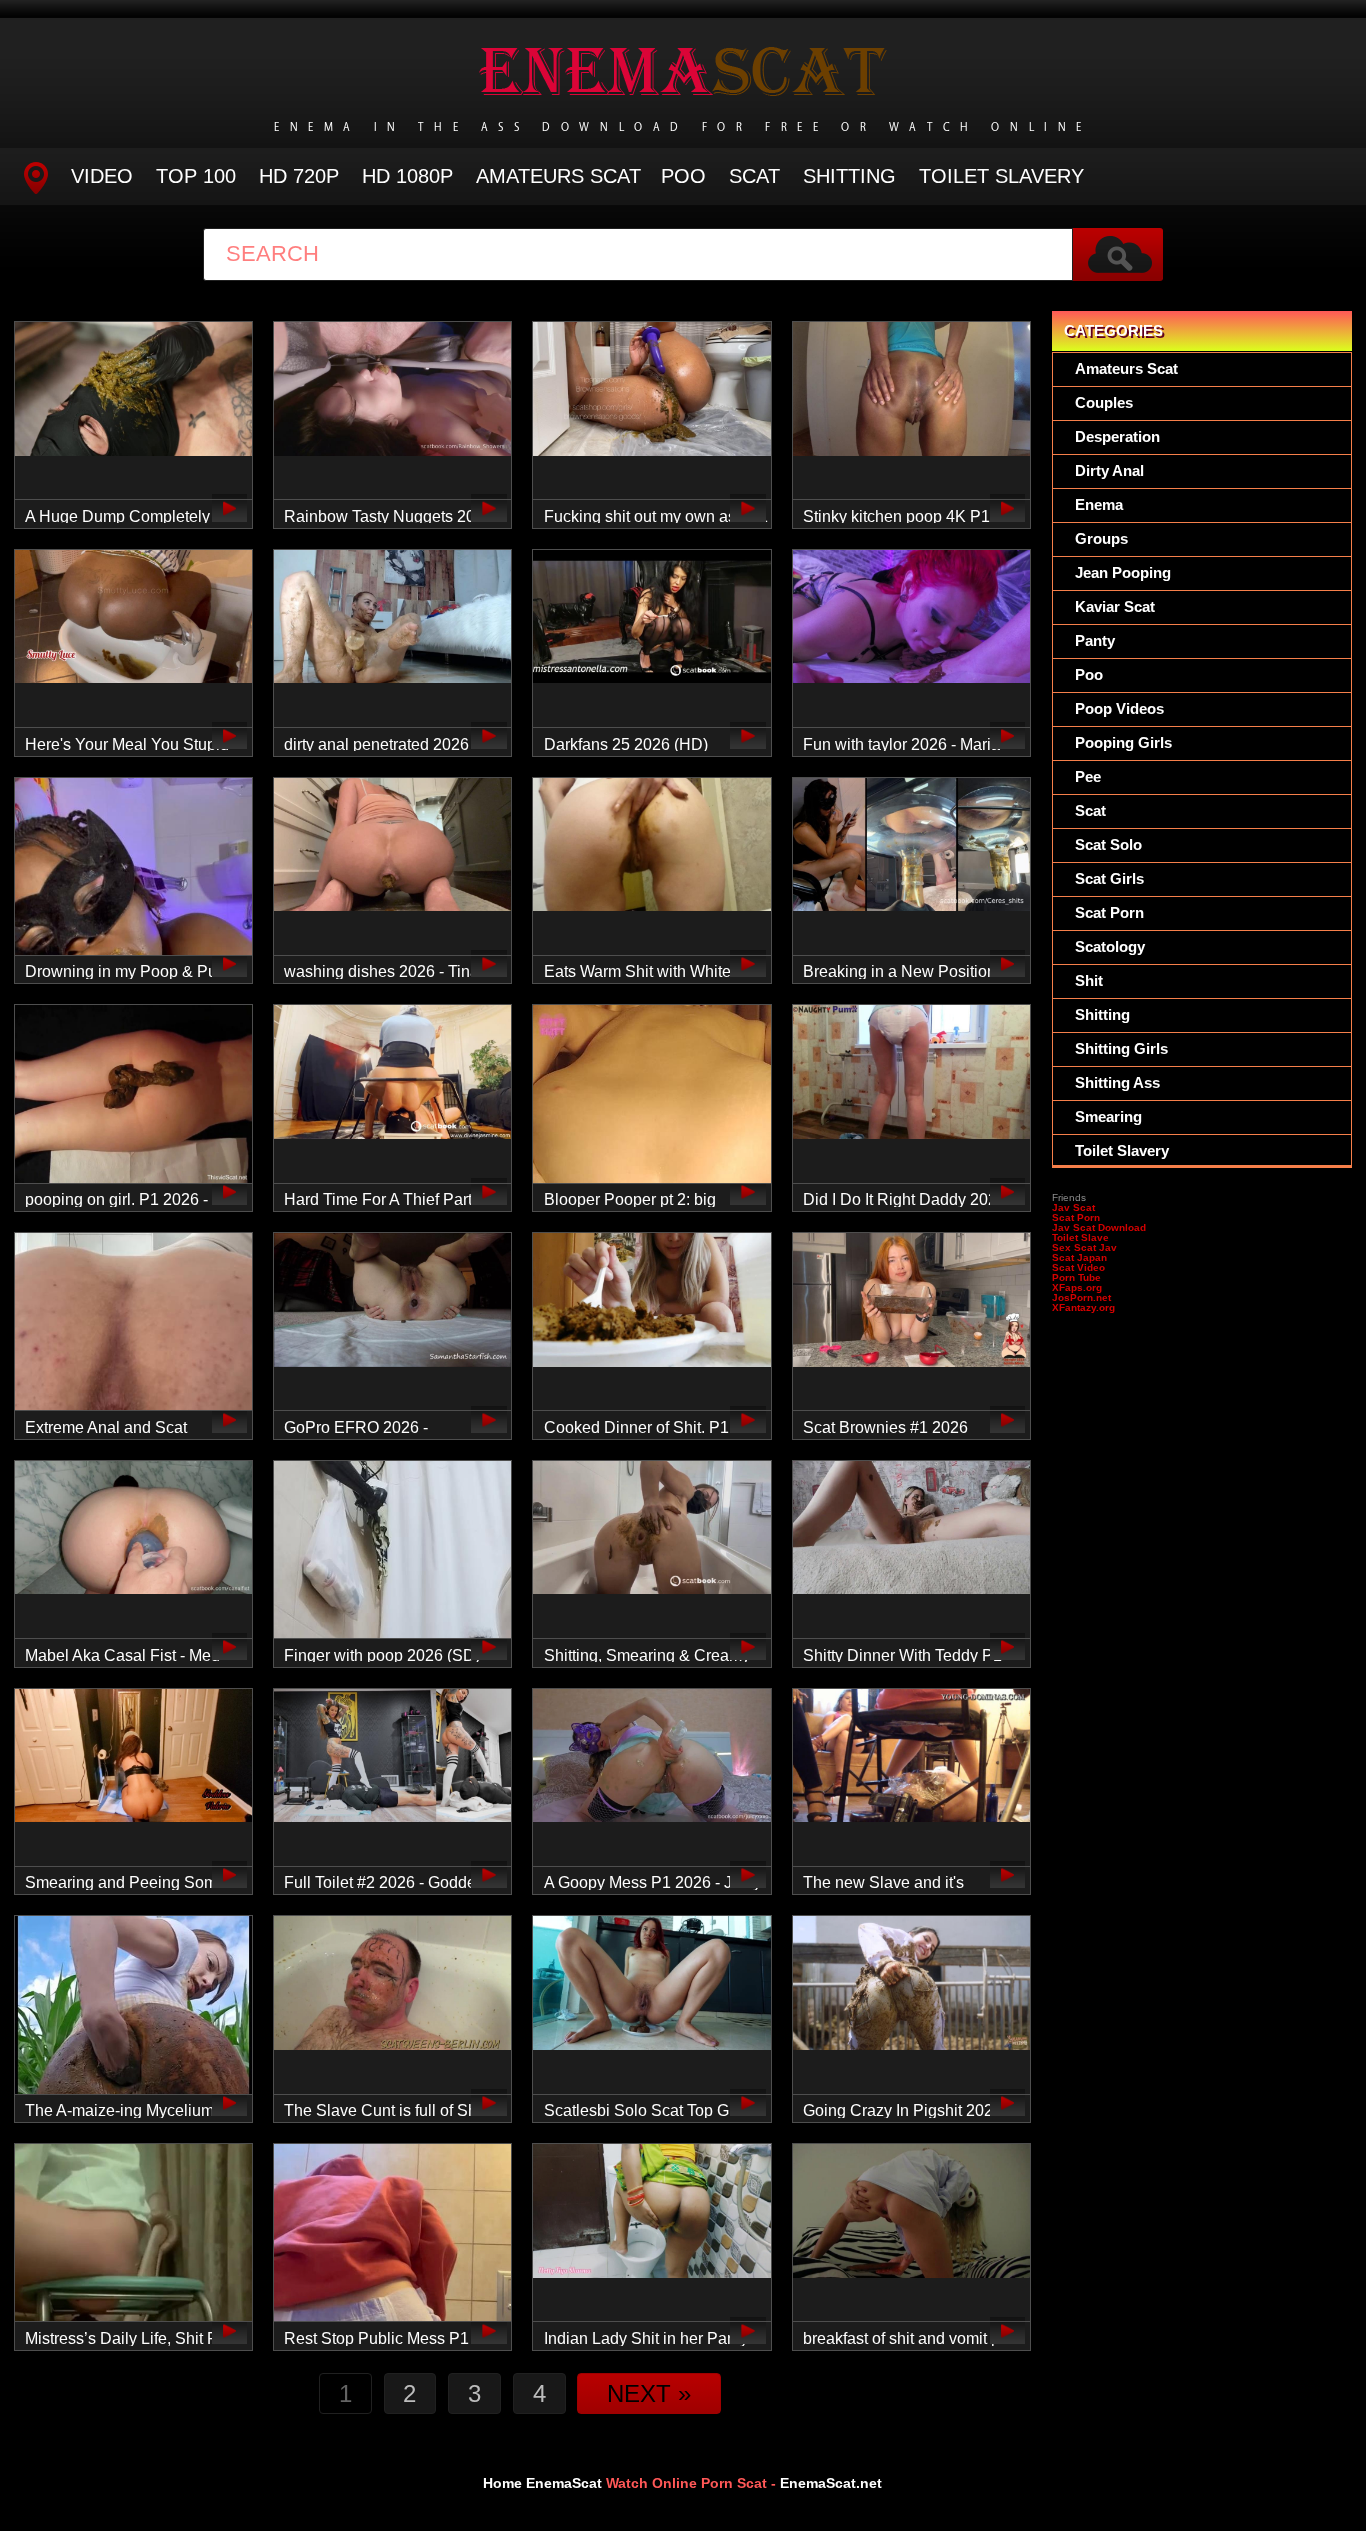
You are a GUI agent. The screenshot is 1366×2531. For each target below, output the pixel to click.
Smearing (1108, 1116)
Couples (1104, 402)
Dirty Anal (1109, 470)
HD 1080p (407, 176)
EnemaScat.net (831, 2483)
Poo (683, 176)
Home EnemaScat (542, 2483)
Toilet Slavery (1001, 176)
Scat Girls (1109, 878)
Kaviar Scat (1115, 606)
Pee (1088, 776)
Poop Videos (1119, 708)
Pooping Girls (1123, 742)
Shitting (849, 176)
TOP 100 (196, 176)
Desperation (1117, 436)
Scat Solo (1108, 844)
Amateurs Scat (558, 176)
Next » (649, 2393)
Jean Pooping (1123, 572)
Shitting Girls (1121, 1048)
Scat (754, 176)
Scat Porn (1109, 912)
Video (102, 176)
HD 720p (299, 176)
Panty (1095, 640)
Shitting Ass (1117, 1082)
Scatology (1110, 946)
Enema (1099, 504)
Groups (1101, 538)
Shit (1089, 980)
